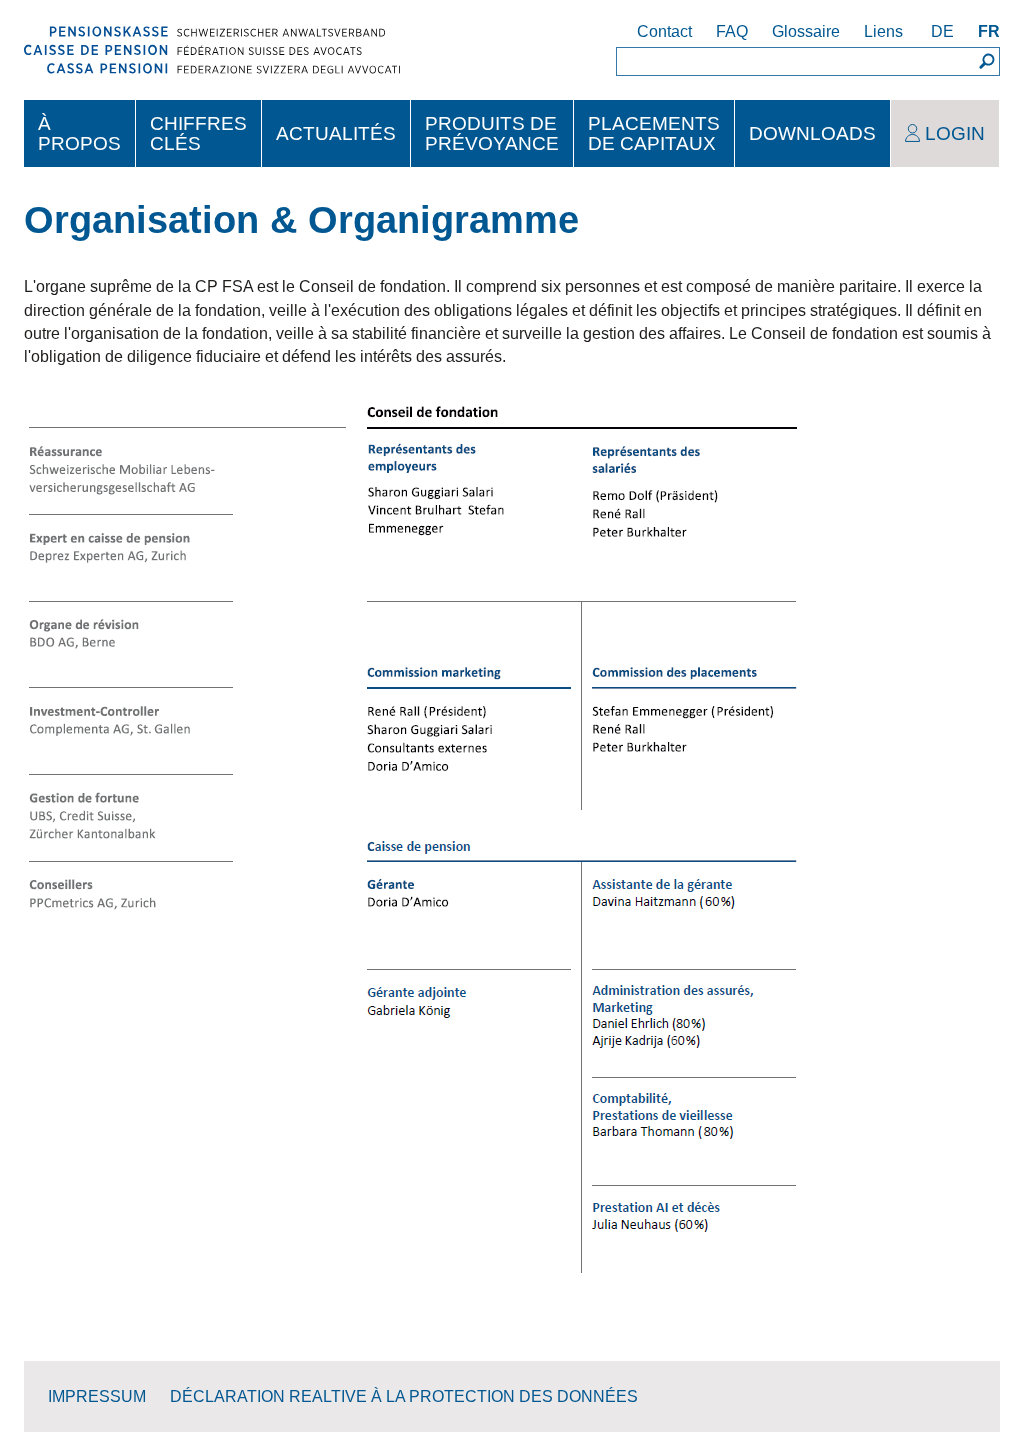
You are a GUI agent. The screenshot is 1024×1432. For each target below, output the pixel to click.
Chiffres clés (198, 133)
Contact (664, 31)
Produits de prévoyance (492, 133)
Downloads (812, 133)
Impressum (97, 1396)
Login (955, 133)
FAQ (732, 31)
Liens (883, 31)
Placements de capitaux (654, 133)
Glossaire (806, 31)
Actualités (336, 133)
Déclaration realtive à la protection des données (404, 1396)
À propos (79, 133)
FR (989, 31)
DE (942, 31)
